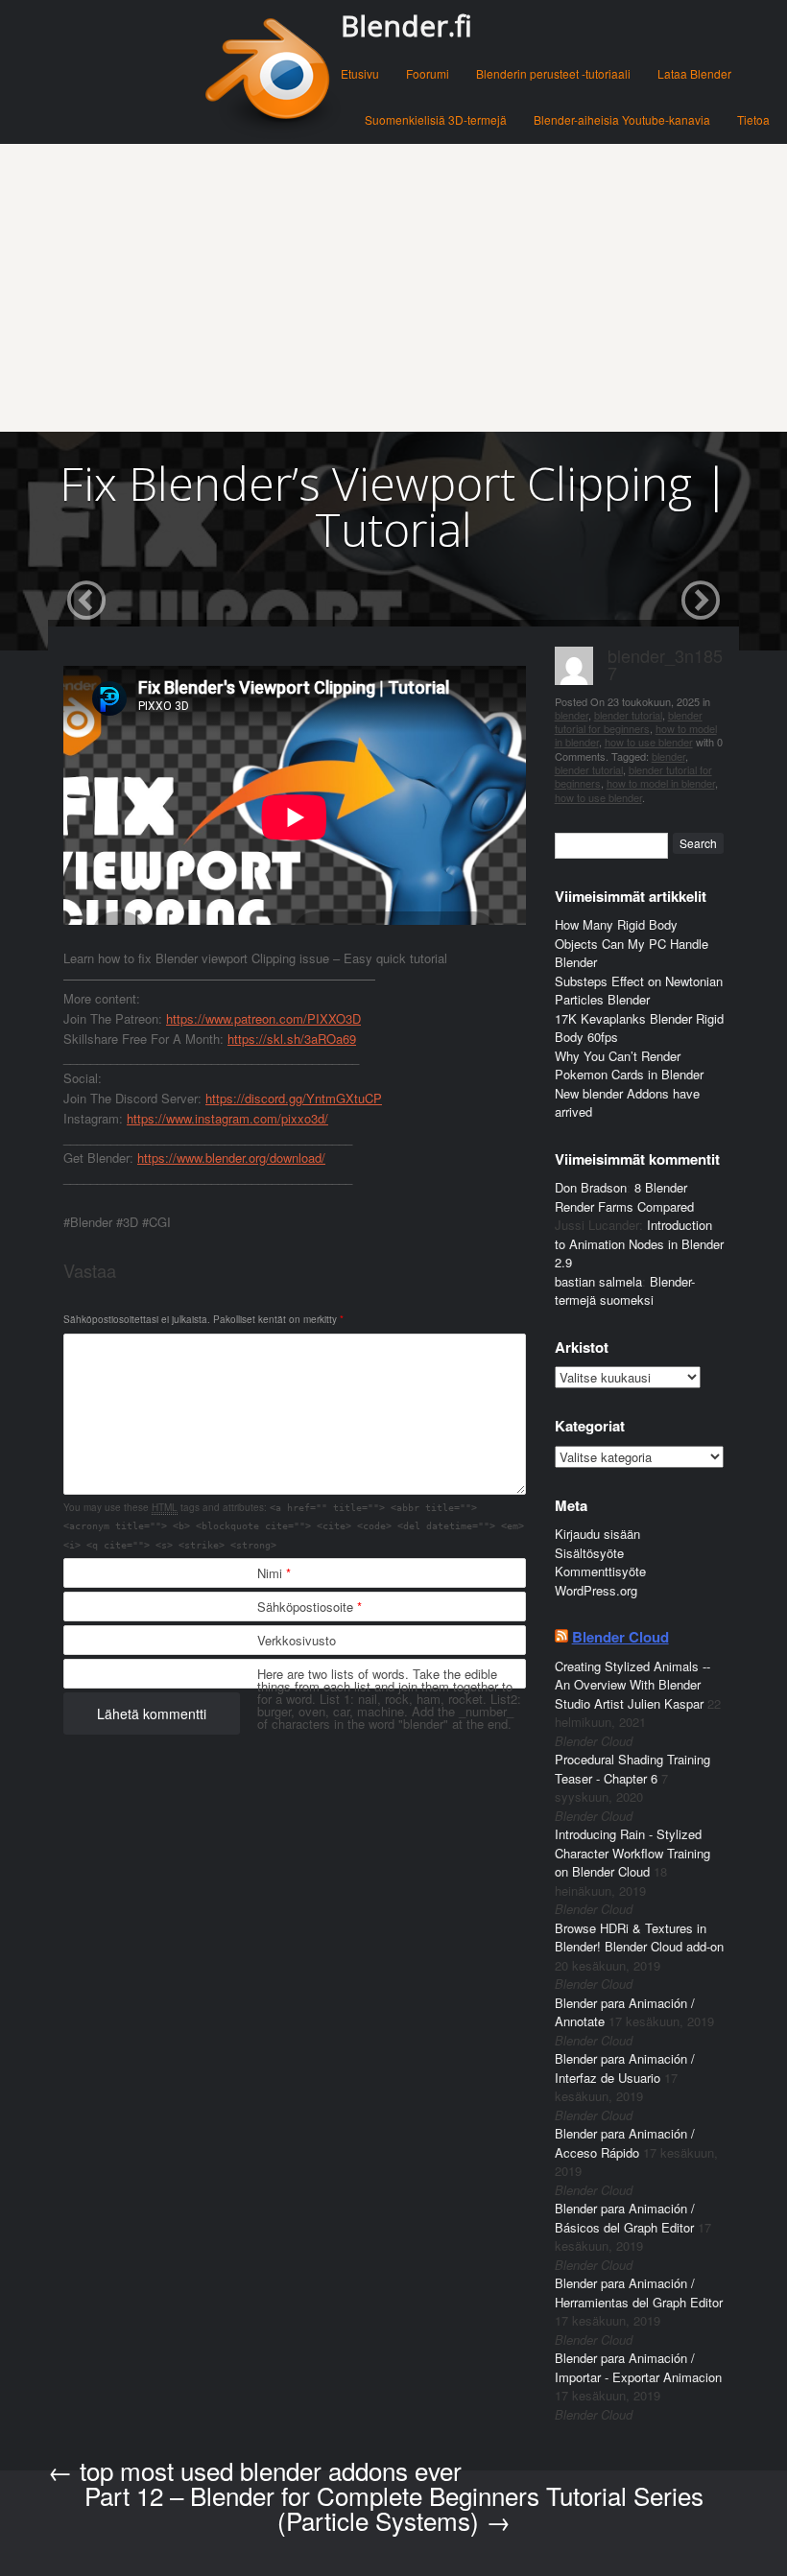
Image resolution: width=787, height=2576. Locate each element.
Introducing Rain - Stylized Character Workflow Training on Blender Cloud (632, 1853)
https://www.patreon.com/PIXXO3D (263, 1018)
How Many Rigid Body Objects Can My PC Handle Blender (632, 943)
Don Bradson (591, 1187)
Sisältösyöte (589, 1553)
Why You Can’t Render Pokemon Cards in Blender (629, 1065)
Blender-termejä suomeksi (625, 1291)
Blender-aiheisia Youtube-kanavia (622, 119)
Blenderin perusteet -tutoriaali (553, 73)
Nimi (274, 1573)
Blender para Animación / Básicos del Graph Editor (625, 2218)
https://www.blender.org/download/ (231, 1158)
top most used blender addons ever (255, 2470)
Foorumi (428, 73)
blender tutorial (628, 715)
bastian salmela (598, 1281)
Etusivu (360, 73)
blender (572, 715)
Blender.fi (406, 25)
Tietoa (753, 119)
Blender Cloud (620, 1637)
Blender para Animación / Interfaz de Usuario (625, 2068)
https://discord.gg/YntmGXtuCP (294, 1098)
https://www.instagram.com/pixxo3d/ (227, 1118)
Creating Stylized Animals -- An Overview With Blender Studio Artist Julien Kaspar (632, 1685)
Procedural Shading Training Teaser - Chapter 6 (632, 1769)
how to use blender (649, 742)
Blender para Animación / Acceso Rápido (625, 2143)
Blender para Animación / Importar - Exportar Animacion (638, 2367)
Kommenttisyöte (600, 1571)
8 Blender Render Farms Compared (624, 1197)
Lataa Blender (694, 73)
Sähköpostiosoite (310, 1607)
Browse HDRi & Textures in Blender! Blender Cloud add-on (639, 1938)
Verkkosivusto (297, 1640)
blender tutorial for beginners (629, 721)
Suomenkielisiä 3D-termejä (436, 119)
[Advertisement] (393, 288)
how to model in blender (661, 783)
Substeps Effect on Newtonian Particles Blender (639, 991)
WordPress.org (596, 1590)
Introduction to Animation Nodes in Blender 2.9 (639, 1243)
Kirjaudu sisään (597, 1534)
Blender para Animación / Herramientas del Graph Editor (639, 2292)
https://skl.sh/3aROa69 (292, 1039)
